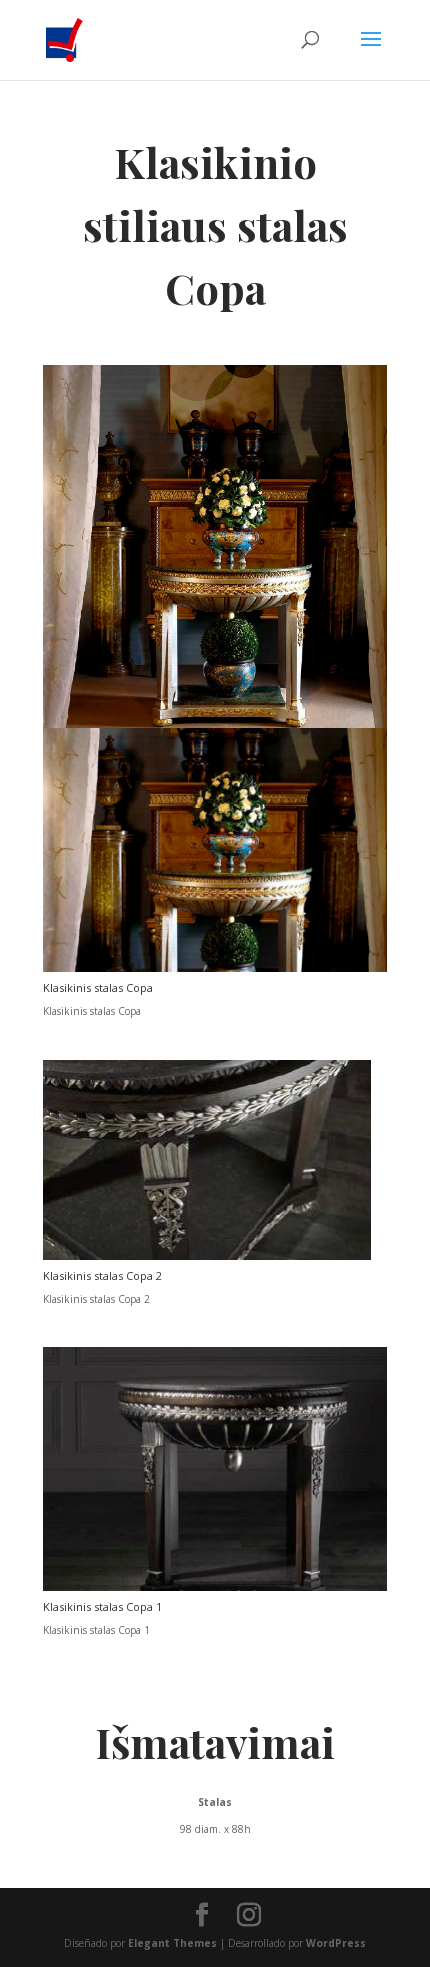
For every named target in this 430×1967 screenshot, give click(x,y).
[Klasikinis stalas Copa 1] (215, 1587)
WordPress (336, 1943)
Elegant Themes (172, 1943)
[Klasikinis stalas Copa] (215, 968)
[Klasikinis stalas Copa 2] (207, 1256)
